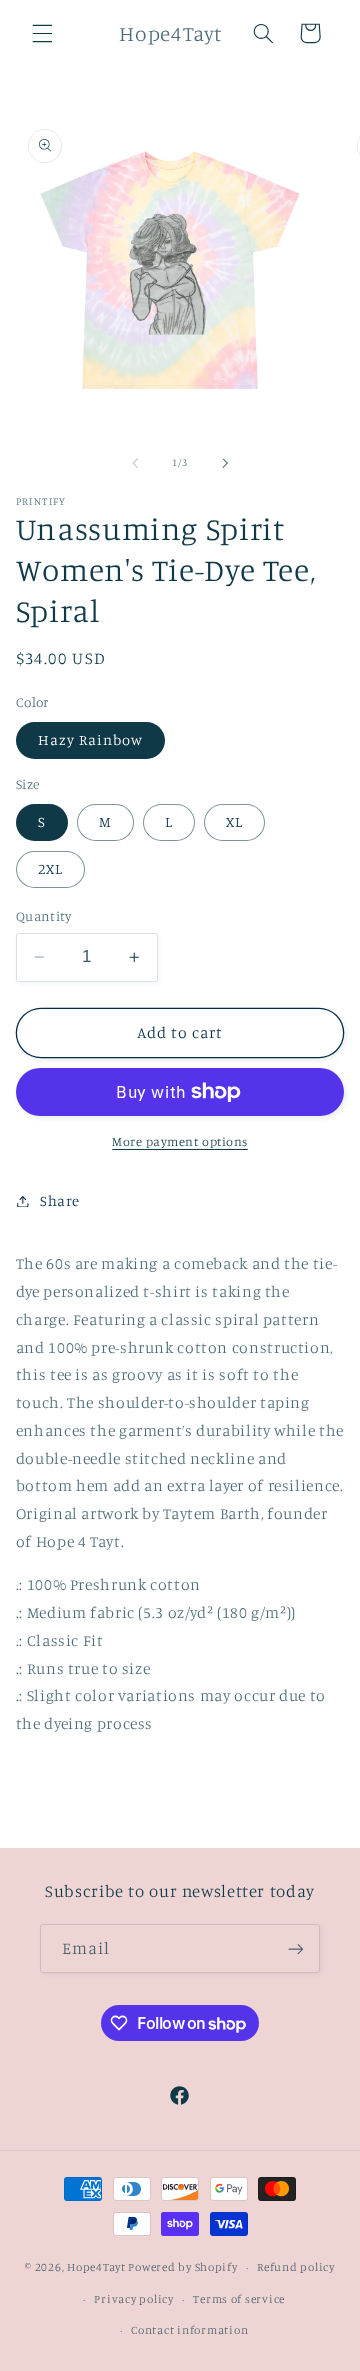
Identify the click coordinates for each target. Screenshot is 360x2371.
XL (234, 821)
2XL (50, 868)
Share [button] (60, 1200)
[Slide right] (225, 463)
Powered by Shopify (182, 2267)
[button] (42, 33)
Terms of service (239, 2299)
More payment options (180, 1141)
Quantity (43, 916)
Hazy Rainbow (91, 739)
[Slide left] (135, 463)
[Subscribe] (296, 1948)
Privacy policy (133, 2299)
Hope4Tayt (96, 2267)
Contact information (189, 2330)
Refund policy (296, 2267)
